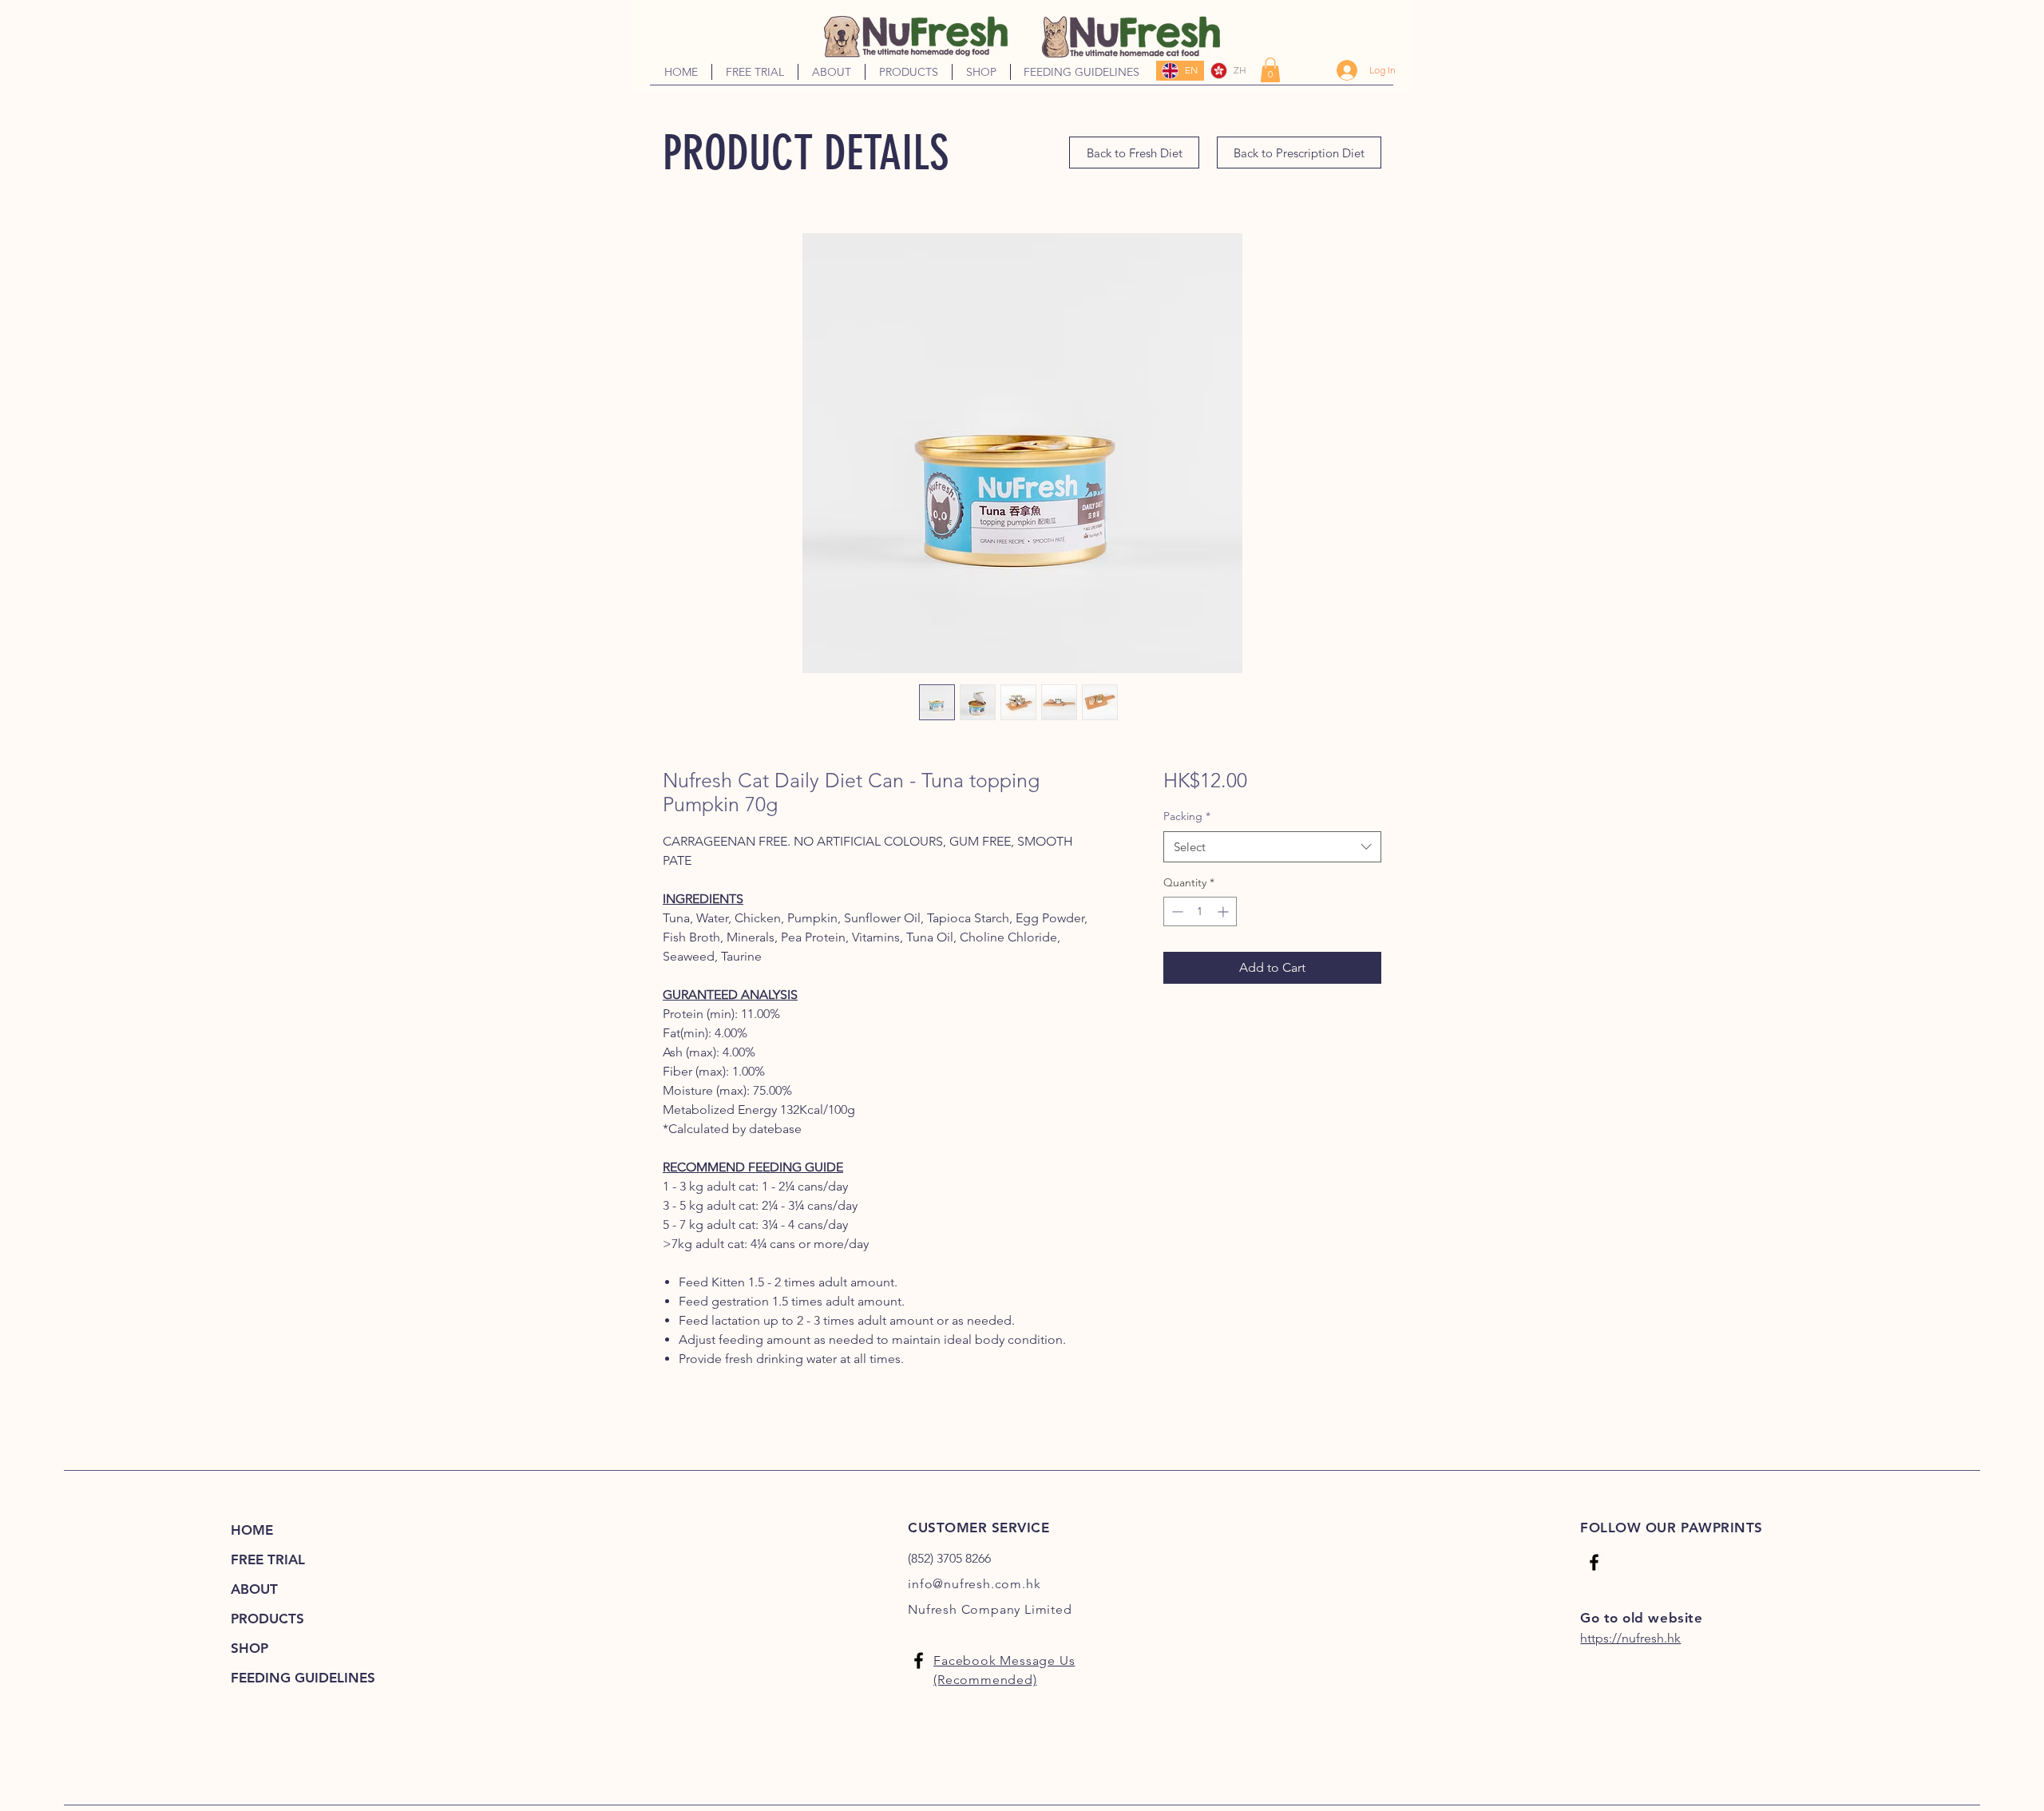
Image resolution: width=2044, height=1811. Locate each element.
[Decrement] (1176, 911)
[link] (1270, 70)
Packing (1187, 816)
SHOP (250, 1648)
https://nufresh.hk (1630, 1638)
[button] (832, 72)
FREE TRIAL (268, 1559)
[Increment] (1224, 911)
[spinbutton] (1200, 911)
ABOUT (254, 1589)
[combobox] (1272, 847)
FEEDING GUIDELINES (303, 1678)
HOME (252, 1530)
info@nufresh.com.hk (974, 1584)
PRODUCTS (267, 1619)
